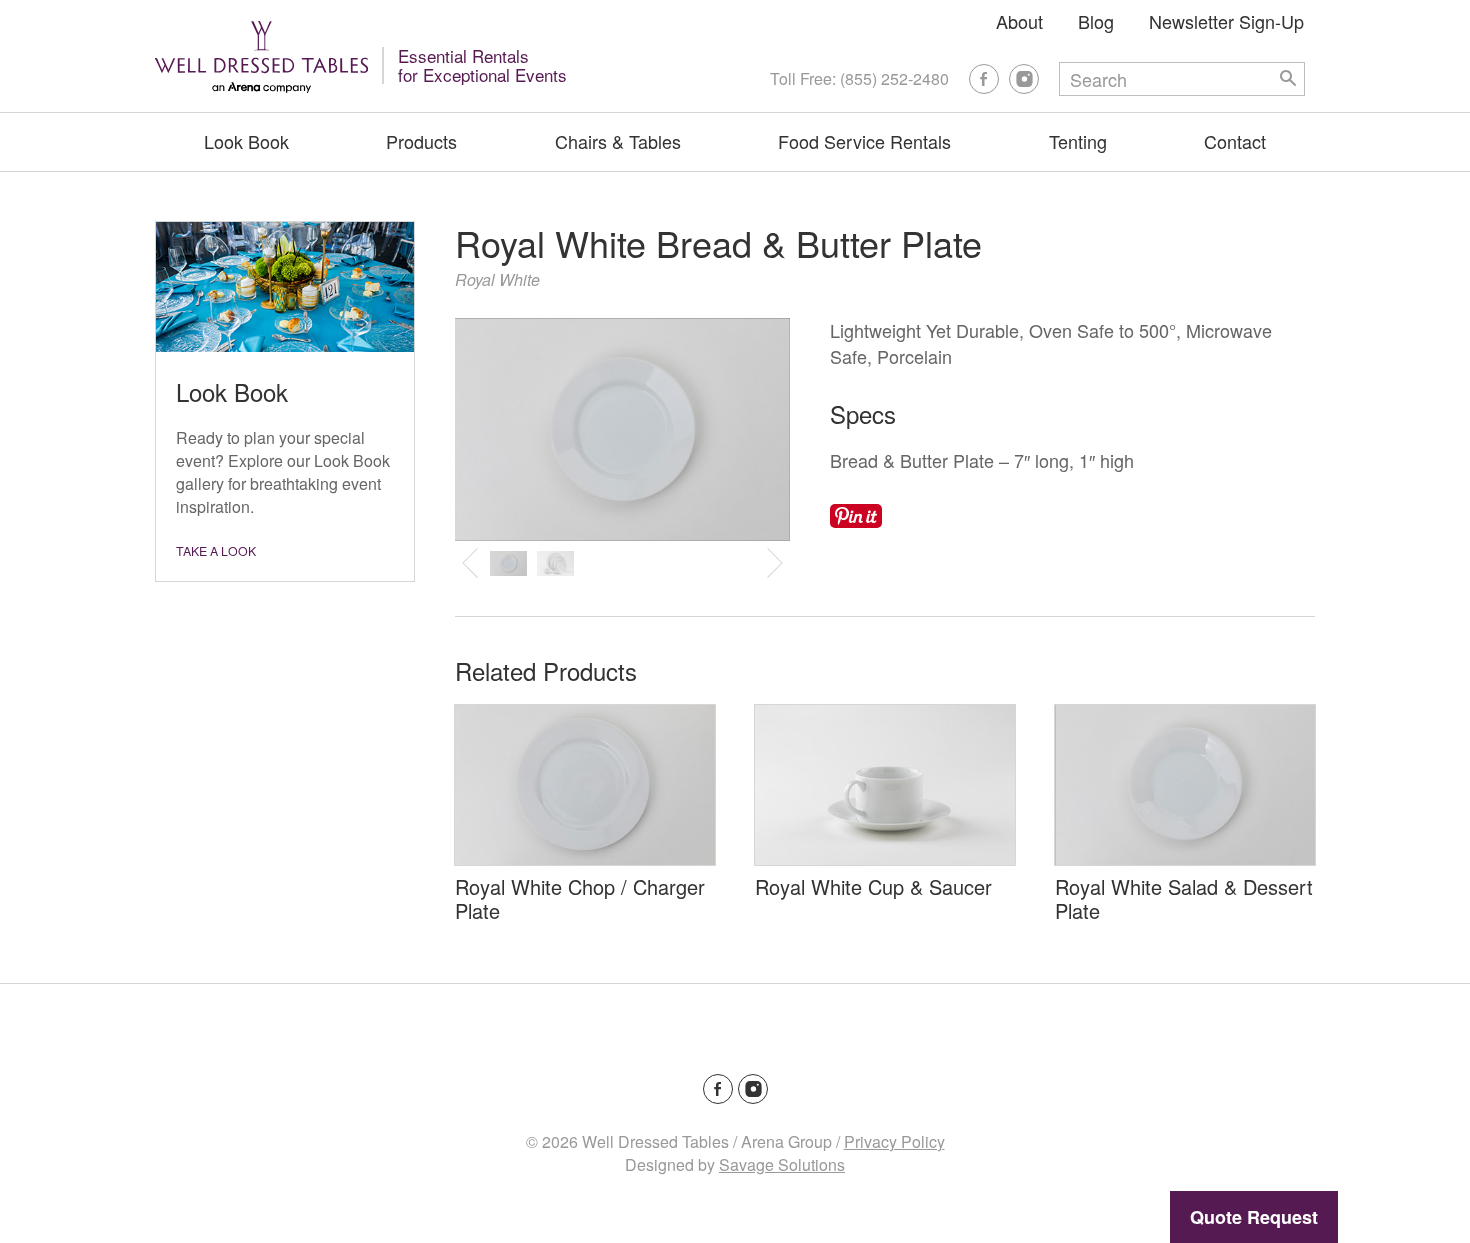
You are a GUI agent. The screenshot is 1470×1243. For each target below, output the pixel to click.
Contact (1235, 141)
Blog (1096, 21)
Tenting (1078, 141)
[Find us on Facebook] (984, 79)
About (1019, 21)
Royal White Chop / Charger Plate (580, 898)
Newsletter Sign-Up (1226, 21)
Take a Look (216, 551)
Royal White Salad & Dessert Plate (1184, 898)
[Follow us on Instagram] (1024, 79)
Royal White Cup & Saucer (873, 886)
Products (421, 141)
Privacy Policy (894, 1141)
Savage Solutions (782, 1164)
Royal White (497, 279)
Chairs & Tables (618, 141)
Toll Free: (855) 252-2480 (859, 78)
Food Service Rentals (864, 141)
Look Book (246, 141)
